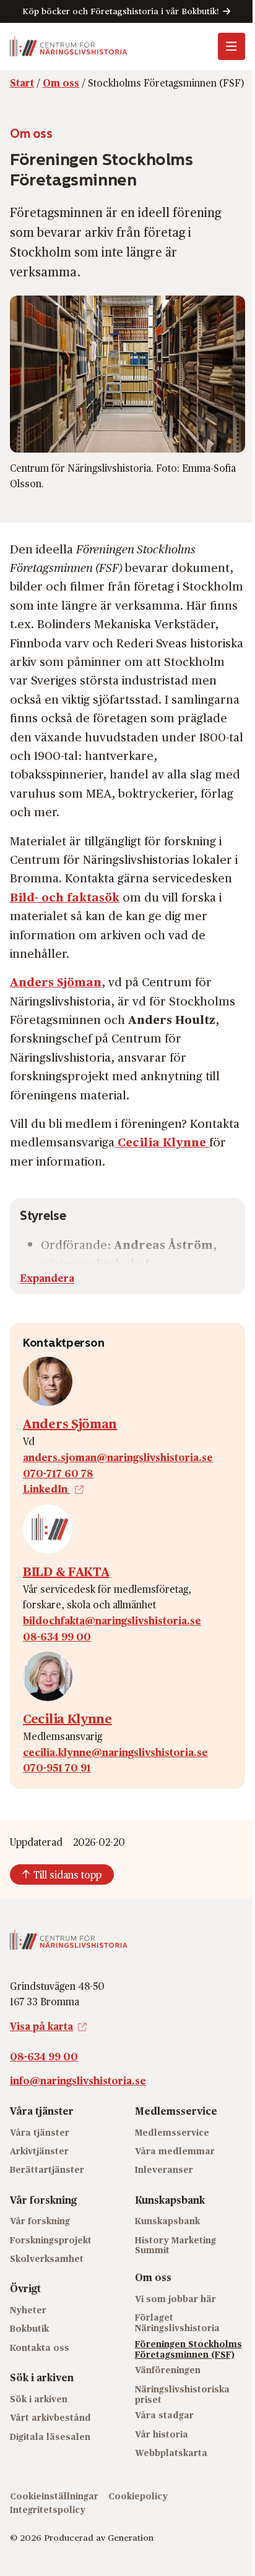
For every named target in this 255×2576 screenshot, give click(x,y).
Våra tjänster (40, 2132)
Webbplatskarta (171, 2453)
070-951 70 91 (57, 1768)
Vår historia (162, 2434)
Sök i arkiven (39, 2399)
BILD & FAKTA (66, 1571)
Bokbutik (29, 2328)
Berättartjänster (47, 2169)
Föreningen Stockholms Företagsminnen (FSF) (188, 2349)
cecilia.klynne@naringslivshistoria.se (115, 1752)
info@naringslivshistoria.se (78, 2080)
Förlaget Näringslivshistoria (177, 2322)
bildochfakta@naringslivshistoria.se (112, 1620)
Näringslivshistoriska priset (182, 2394)
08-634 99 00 (57, 1636)
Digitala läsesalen (50, 2437)
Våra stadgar (164, 2415)
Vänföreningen (168, 2370)
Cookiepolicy (138, 2496)
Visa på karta (41, 2026)
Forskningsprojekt (51, 2240)
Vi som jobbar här (175, 2299)
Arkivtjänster (39, 2151)
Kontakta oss (40, 2348)
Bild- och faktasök (65, 897)
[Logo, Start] (69, 46)
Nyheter (28, 2310)
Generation (131, 2537)
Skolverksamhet (47, 2258)
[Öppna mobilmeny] (231, 46)
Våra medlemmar (175, 2151)
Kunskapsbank (167, 2221)
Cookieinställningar (54, 2496)
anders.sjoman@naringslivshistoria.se (118, 1457)
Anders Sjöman (70, 1423)
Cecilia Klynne (67, 1718)
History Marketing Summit (175, 2245)
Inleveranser (164, 2169)
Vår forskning (40, 2221)
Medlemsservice (172, 2132)
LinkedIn (46, 1489)
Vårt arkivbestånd (50, 2417)
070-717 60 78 (58, 1473)
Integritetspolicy (48, 2510)
